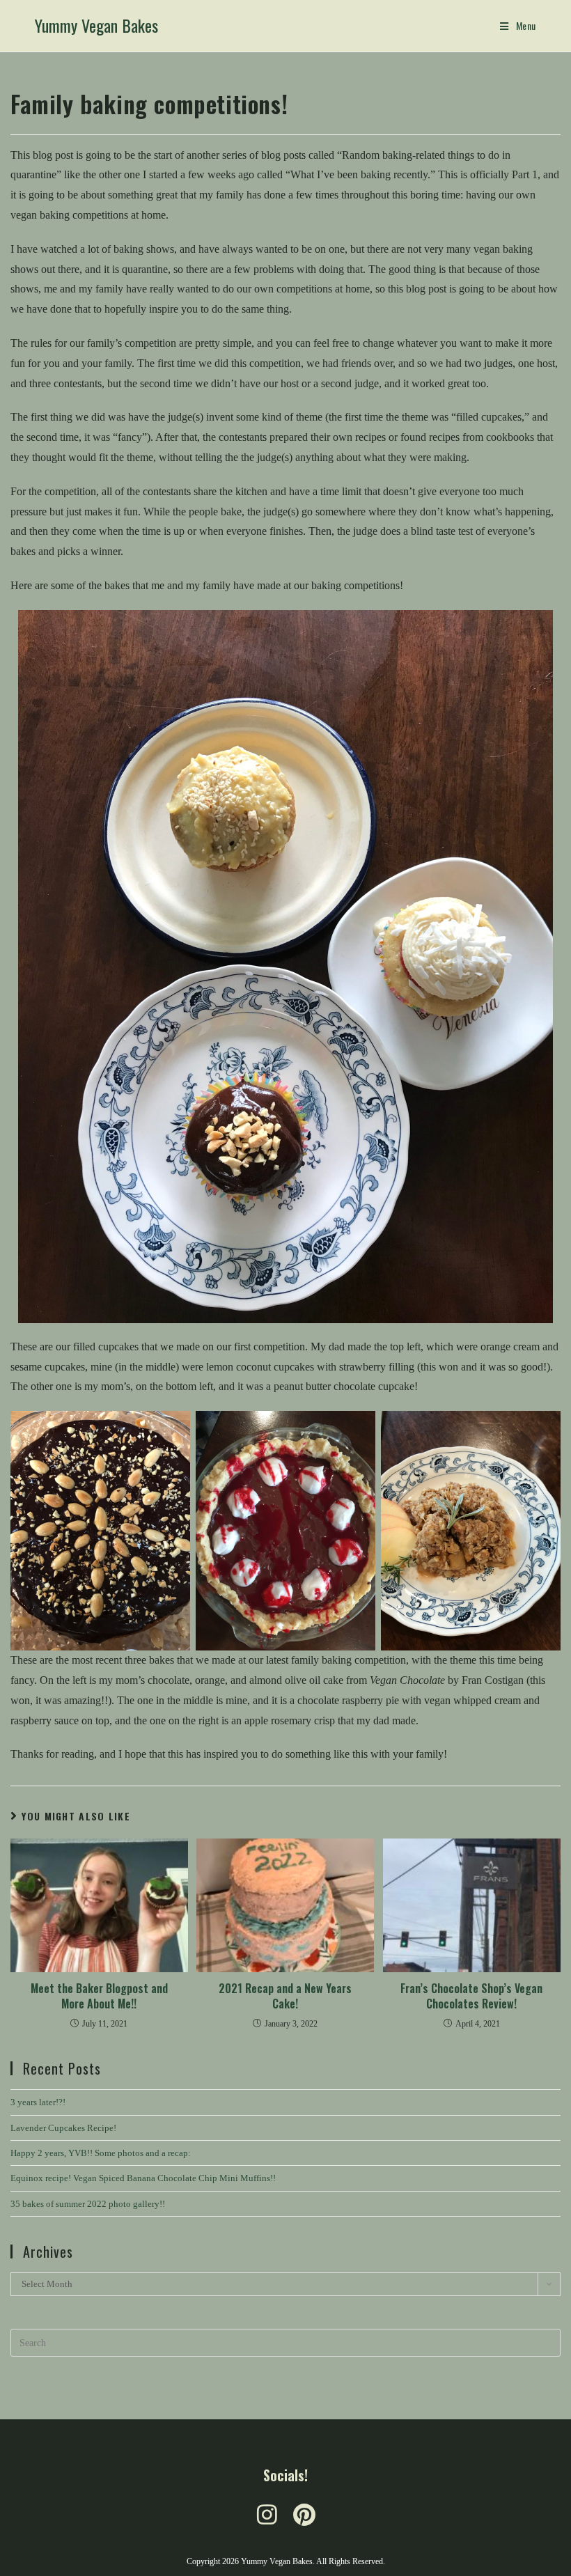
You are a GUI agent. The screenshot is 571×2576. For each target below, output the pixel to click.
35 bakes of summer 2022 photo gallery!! (88, 2204)
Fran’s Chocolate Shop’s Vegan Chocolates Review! (471, 1996)
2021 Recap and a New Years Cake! (285, 1996)
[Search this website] (285, 2342)
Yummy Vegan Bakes (96, 25)
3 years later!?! (38, 2102)
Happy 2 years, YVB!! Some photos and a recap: (101, 2153)
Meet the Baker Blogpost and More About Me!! (99, 1996)
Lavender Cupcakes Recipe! (63, 2128)
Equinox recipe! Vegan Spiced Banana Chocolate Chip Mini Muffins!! (143, 2178)
